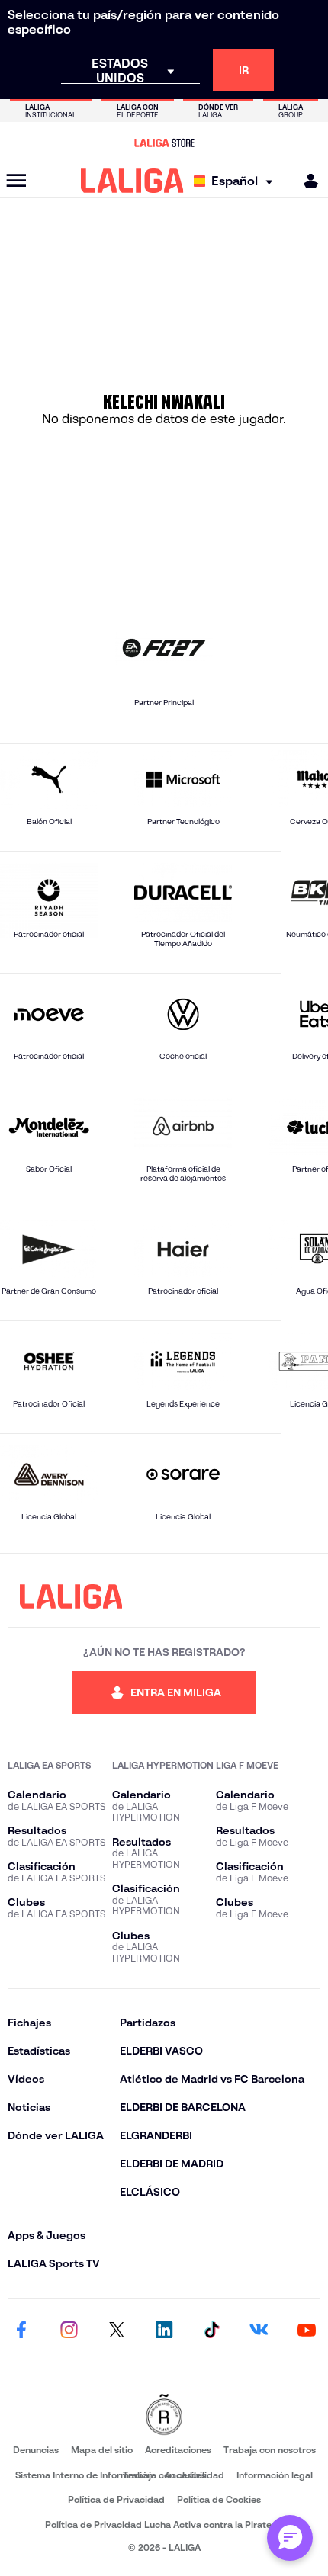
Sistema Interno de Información (84, 2475)
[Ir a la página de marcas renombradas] (164, 2416)
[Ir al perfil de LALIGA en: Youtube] (307, 2331)
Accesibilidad (195, 2475)
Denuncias (36, 2450)
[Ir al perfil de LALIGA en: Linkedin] (164, 2331)
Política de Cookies (219, 2499)
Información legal (275, 2475)
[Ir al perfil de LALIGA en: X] (117, 2331)
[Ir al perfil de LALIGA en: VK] (259, 2331)
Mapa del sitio (102, 2450)
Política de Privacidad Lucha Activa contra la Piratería (164, 2525)
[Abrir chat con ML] (290, 2538)
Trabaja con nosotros (270, 2450)
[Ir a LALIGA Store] (164, 143)
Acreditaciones (178, 2450)
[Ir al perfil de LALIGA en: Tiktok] (211, 2331)
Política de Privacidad (116, 2499)
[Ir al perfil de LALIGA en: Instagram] (69, 2331)
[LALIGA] (132, 181)
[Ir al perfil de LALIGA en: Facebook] (21, 2331)
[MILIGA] (306, 181)
